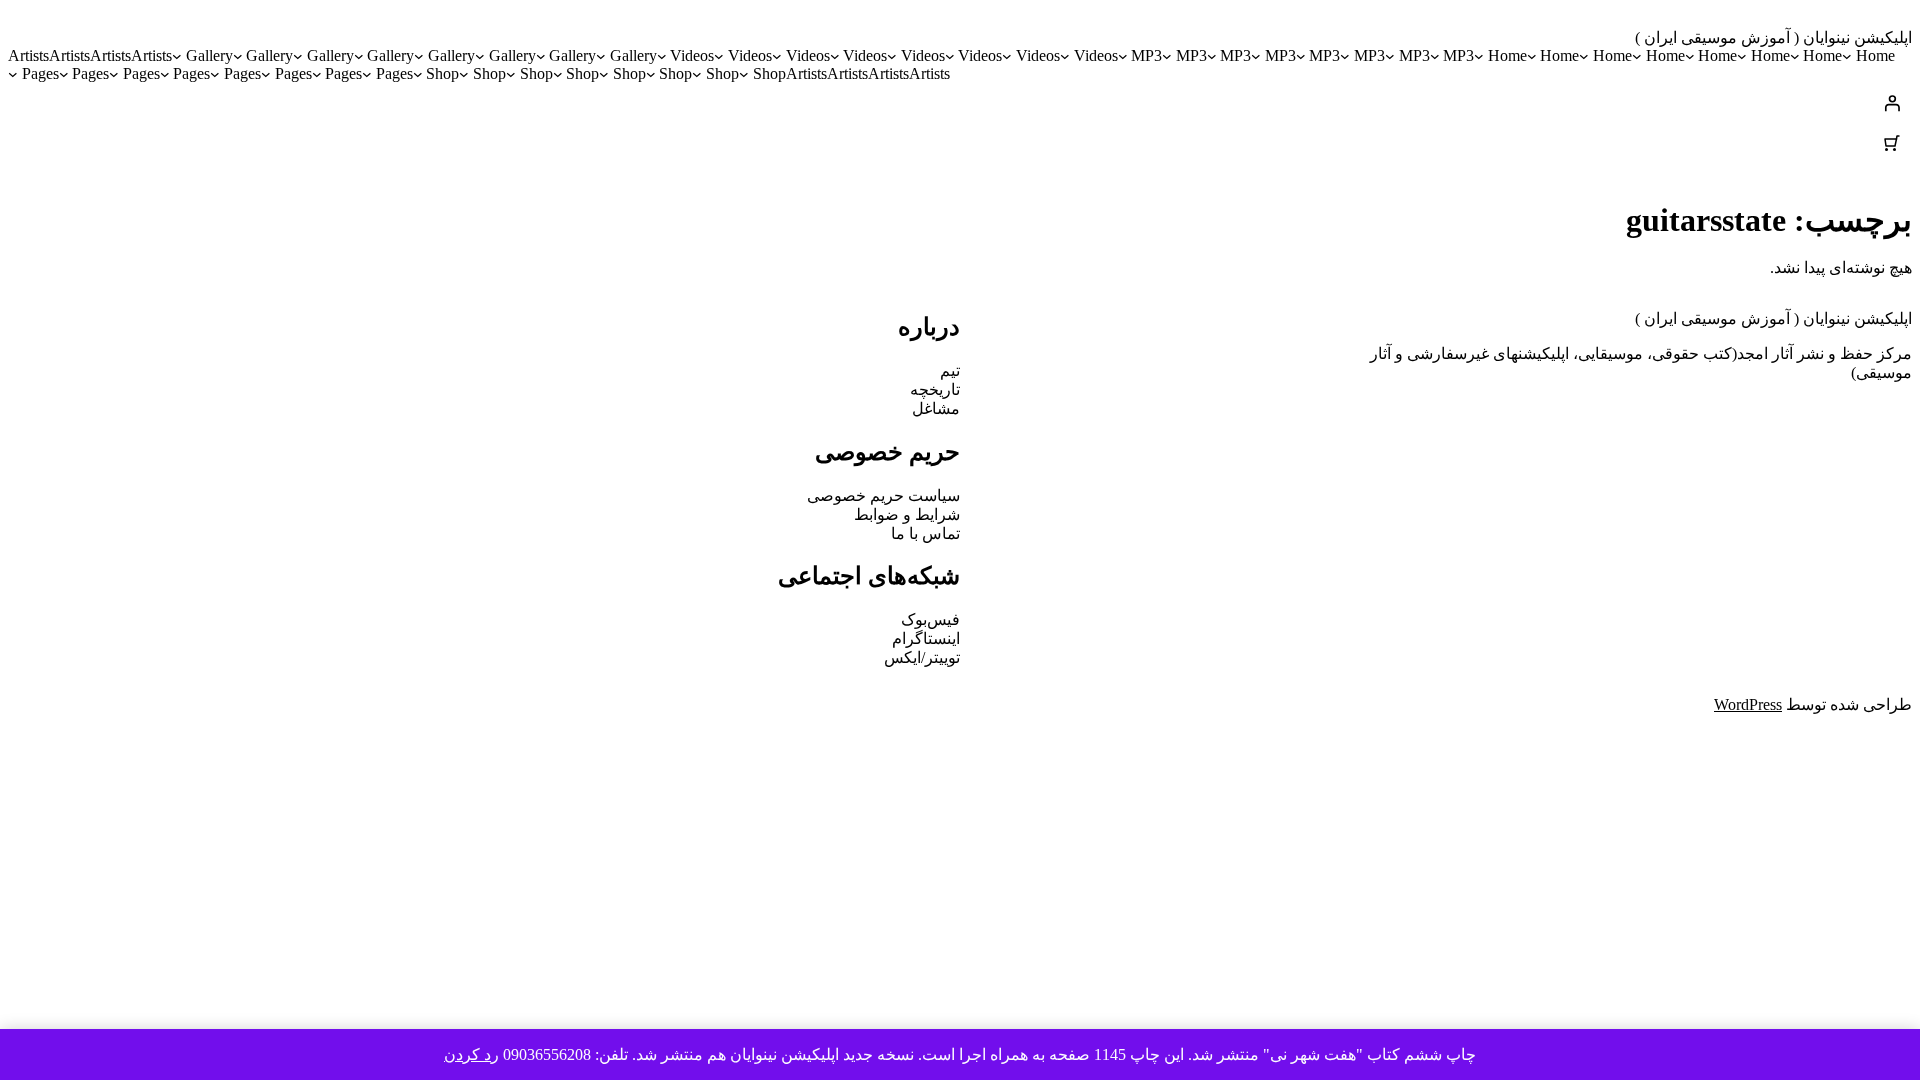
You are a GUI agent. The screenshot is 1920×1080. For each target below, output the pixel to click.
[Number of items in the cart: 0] (1892, 143)
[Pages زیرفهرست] (367, 74)
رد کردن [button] (471, 1054)
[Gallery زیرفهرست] (601, 56)
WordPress (1748, 704)
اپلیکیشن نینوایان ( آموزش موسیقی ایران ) (1773, 37)
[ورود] (960, 103)
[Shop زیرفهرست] (744, 74)
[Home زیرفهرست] (1847, 56)
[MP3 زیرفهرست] (1435, 56)
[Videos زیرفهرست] (1065, 56)
